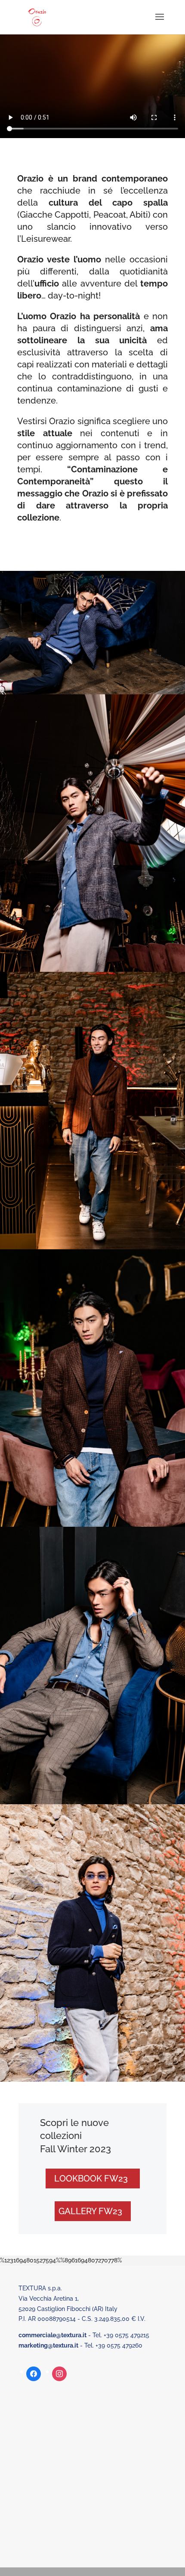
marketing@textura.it (48, 2345)
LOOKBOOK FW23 (91, 2179)
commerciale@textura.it (52, 2335)
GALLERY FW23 (90, 2211)
